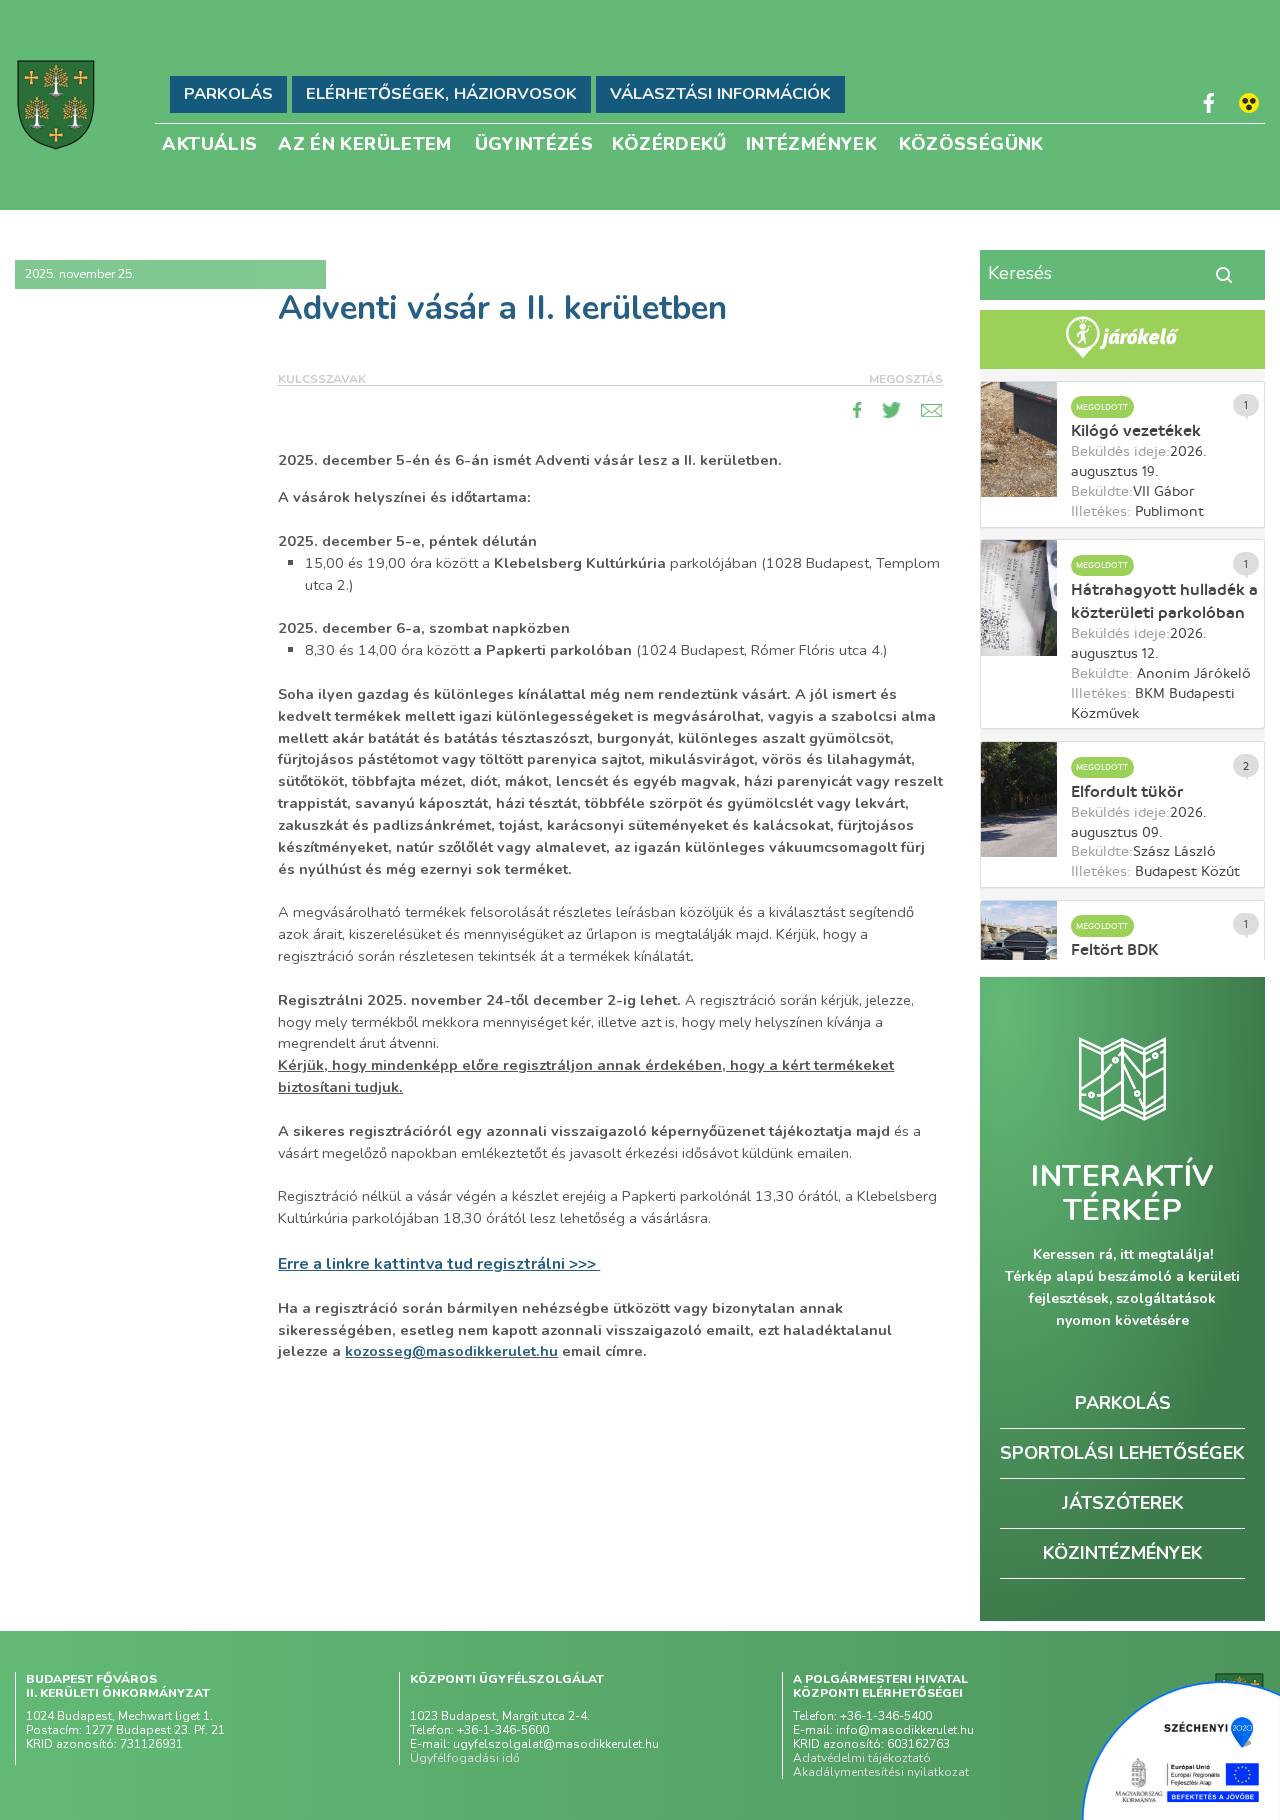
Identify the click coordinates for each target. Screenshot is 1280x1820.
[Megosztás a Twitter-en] (892, 410)
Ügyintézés (534, 142)
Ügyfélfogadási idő (465, 1758)
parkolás (1123, 1403)
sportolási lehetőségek (1122, 1453)
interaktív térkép (1122, 1194)
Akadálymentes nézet (1249, 103)
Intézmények (811, 142)
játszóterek (1123, 1503)
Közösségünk (971, 142)
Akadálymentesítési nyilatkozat (881, 1772)
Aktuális (209, 142)
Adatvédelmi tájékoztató (862, 1758)
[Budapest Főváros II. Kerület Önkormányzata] (56, 105)
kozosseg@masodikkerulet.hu (451, 1351)
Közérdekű (669, 142)
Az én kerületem (364, 142)
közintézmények (1123, 1553)
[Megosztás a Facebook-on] (857, 410)
